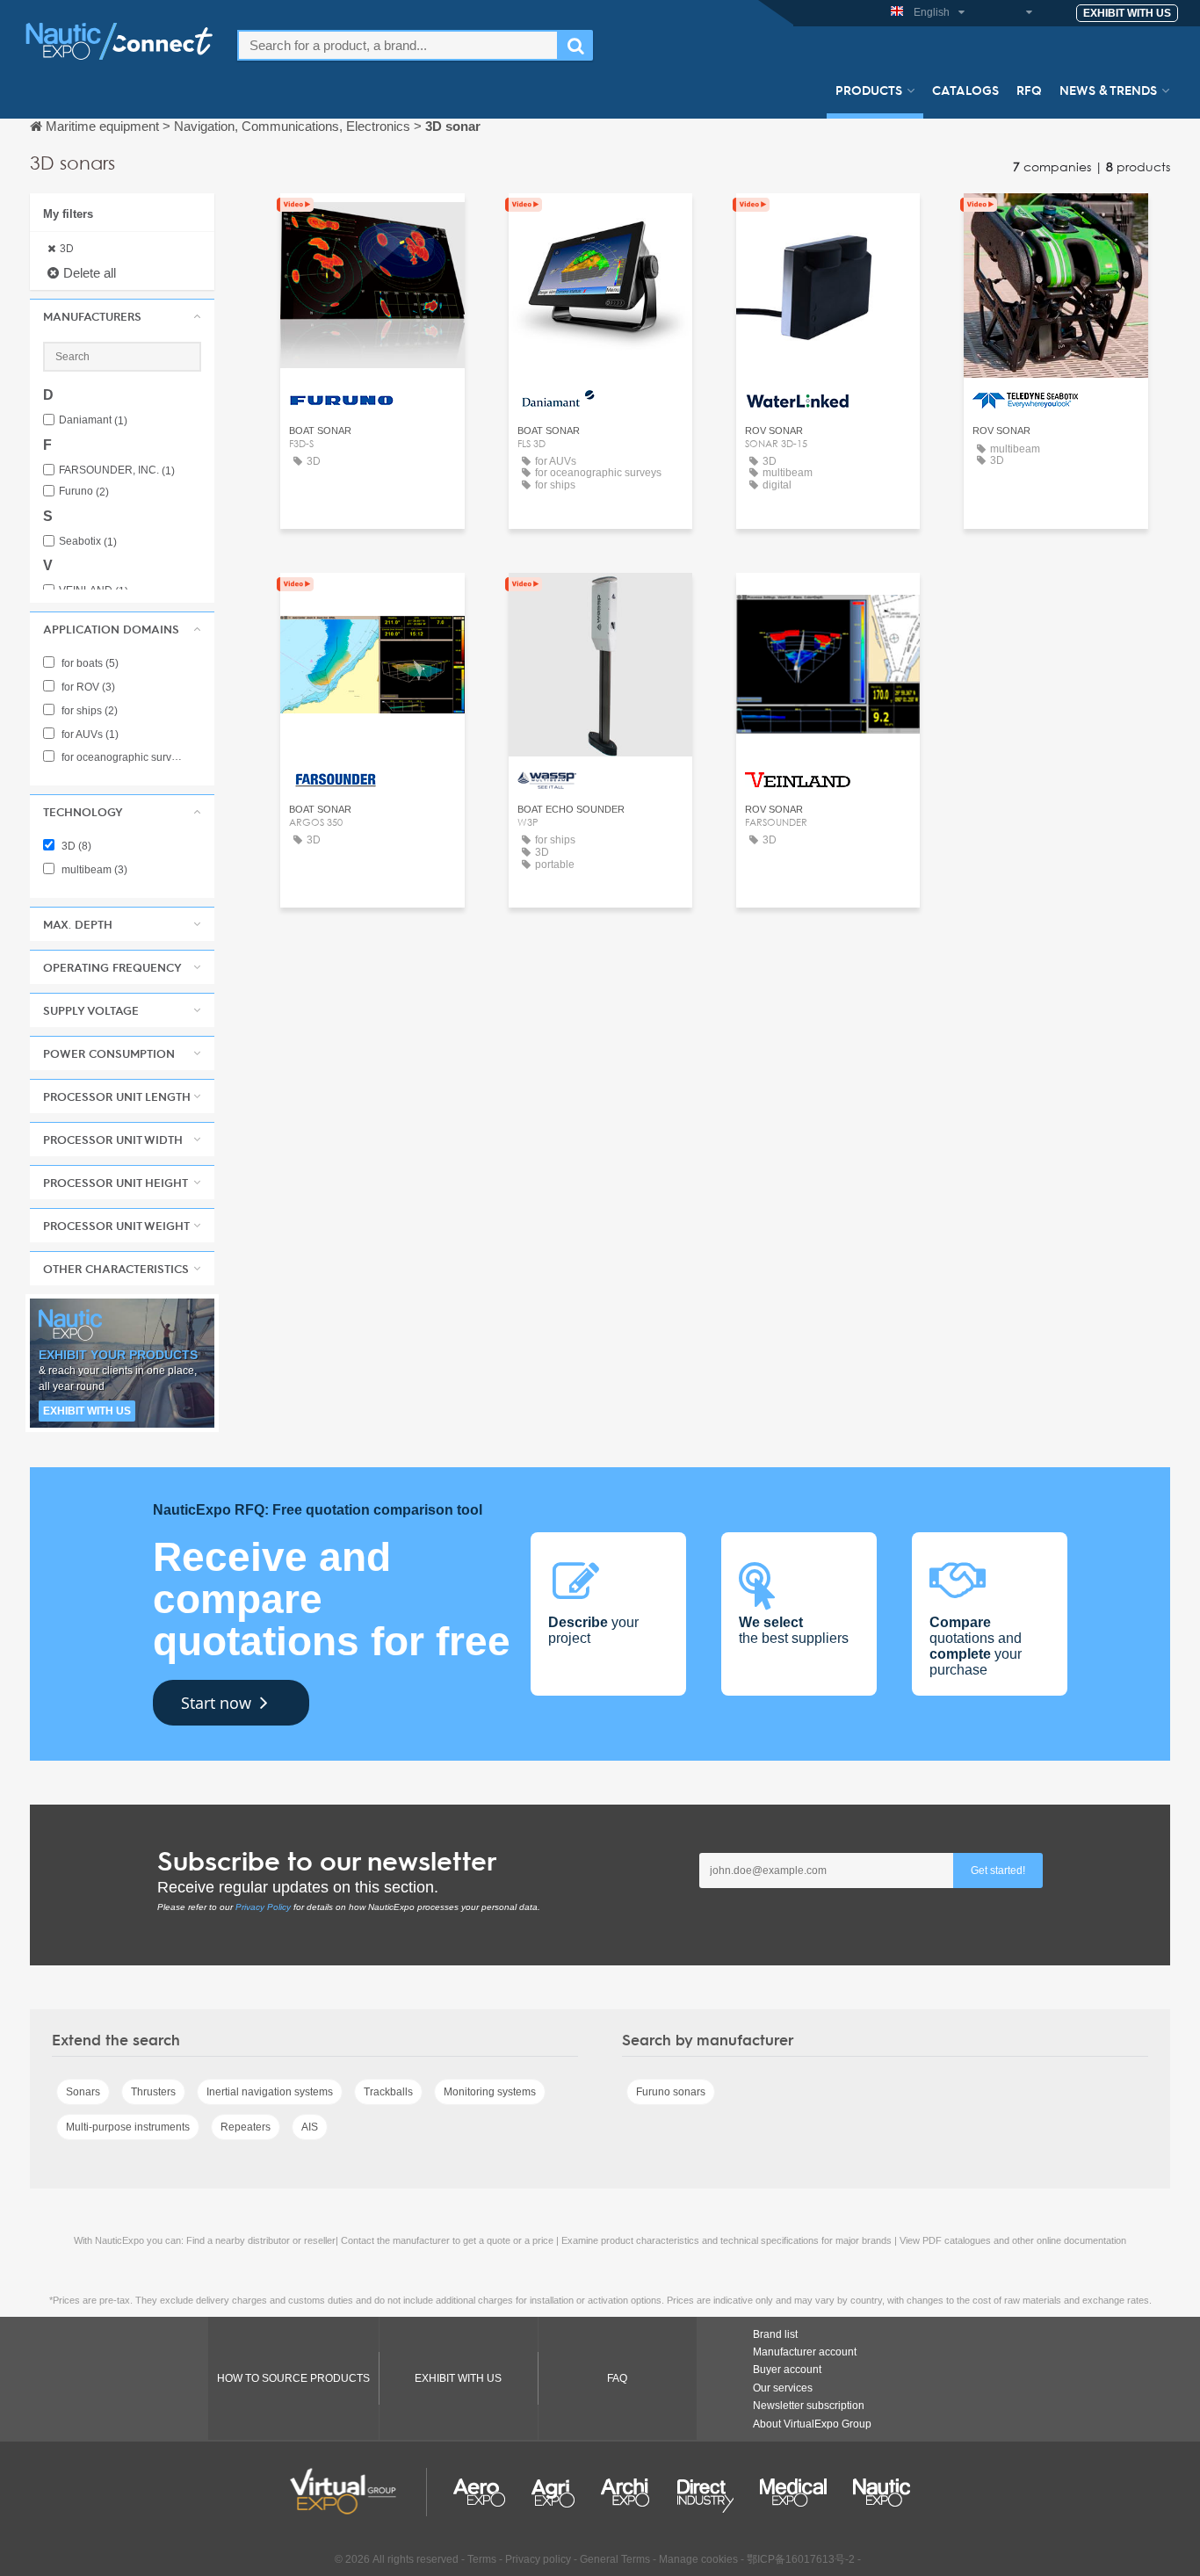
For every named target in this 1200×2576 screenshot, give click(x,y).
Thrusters (153, 2092)
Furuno (84, 492)
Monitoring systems (490, 2092)
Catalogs (965, 90)
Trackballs (388, 2092)
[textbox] (398, 45)
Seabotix (88, 542)
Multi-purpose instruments (128, 2127)
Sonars (83, 2092)
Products (869, 90)
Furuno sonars (671, 2092)
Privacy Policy (263, 1907)
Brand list (775, 2334)
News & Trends (1108, 90)
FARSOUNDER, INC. (117, 470)
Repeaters (246, 2127)
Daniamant (93, 420)
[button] (122, 316)
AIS (310, 2127)
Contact (372, 223)
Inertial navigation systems (270, 2092)
